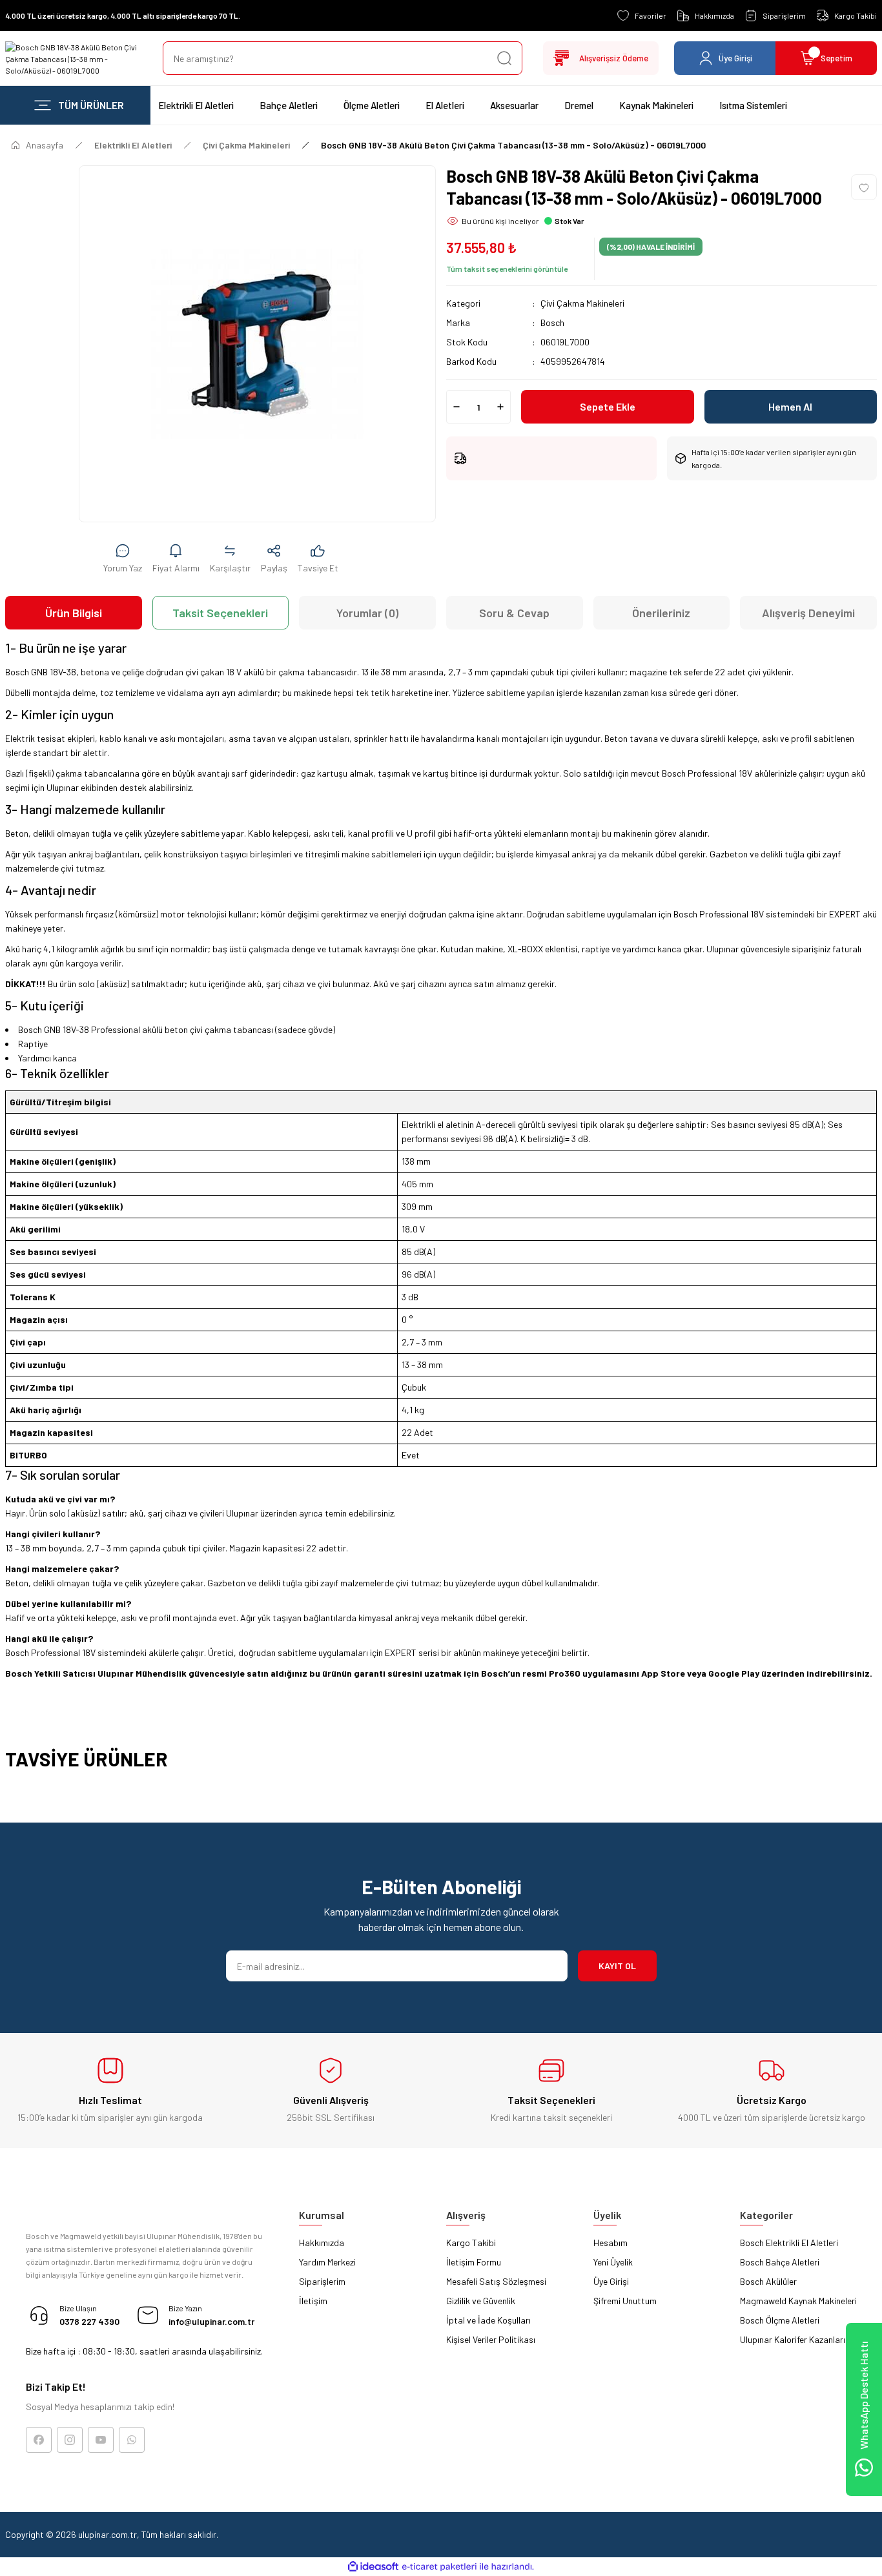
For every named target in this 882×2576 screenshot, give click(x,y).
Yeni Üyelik (613, 2262)
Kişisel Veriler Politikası (491, 2339)
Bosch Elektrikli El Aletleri (789, 2243)
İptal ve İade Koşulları (488, 2320)
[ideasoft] (373, 2567)
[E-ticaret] (439, 2567)
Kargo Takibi (471, 2243)
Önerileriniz (661, 613)
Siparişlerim (322, 2281)
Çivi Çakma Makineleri (582, 303)
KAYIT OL (617, 1966)
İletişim (313, 2301)
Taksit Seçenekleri (220, 613)
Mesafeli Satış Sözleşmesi (496, 2281)
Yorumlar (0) (367, 613)
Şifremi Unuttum (625, 2301)
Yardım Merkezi (327, 2262)
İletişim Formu (474, 2262)
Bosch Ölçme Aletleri (780, 2320)
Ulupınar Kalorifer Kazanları (793, 2339)
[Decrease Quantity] (456, 407)
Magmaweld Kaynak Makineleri (798, 2301)
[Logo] (74, 58)
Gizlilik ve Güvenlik (481, 2301)
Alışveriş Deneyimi (808, 613)
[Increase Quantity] (500, 407)
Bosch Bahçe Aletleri (780, 2262)
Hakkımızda (322, 2243)
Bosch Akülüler (768, 2281)
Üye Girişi (611, 2281)
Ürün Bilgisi (74, 613)
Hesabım (610, 2243)
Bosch (552, 322)
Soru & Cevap (514, 613)
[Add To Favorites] (864, 187)
